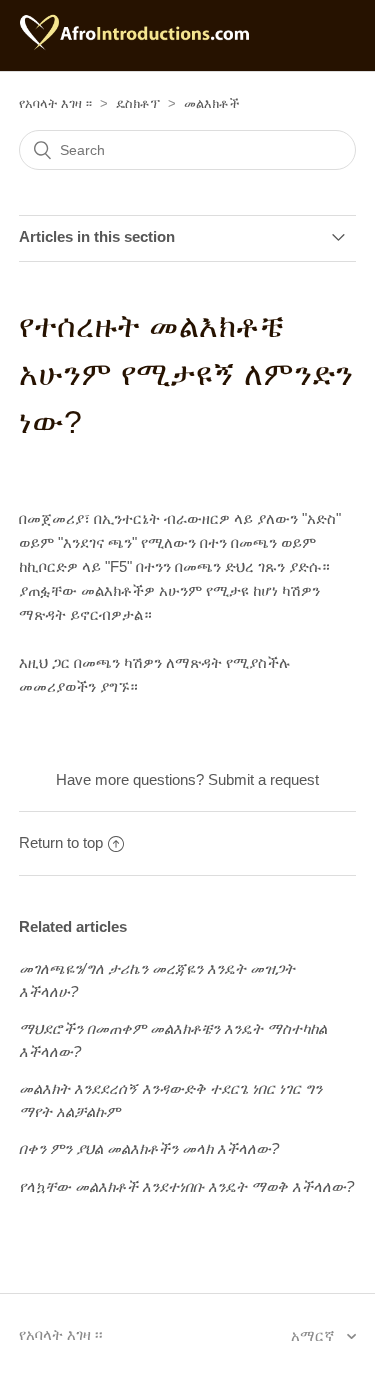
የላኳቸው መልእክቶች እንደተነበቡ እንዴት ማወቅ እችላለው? (186, 1186)
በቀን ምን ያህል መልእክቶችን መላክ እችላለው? (149, 1148)
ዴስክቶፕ (138, 103)
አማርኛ (315, 1335)
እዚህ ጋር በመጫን (69, 662)
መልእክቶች (212, 103)
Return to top (61, 842)
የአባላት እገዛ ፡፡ (55, 103)
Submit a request (263, 779)
